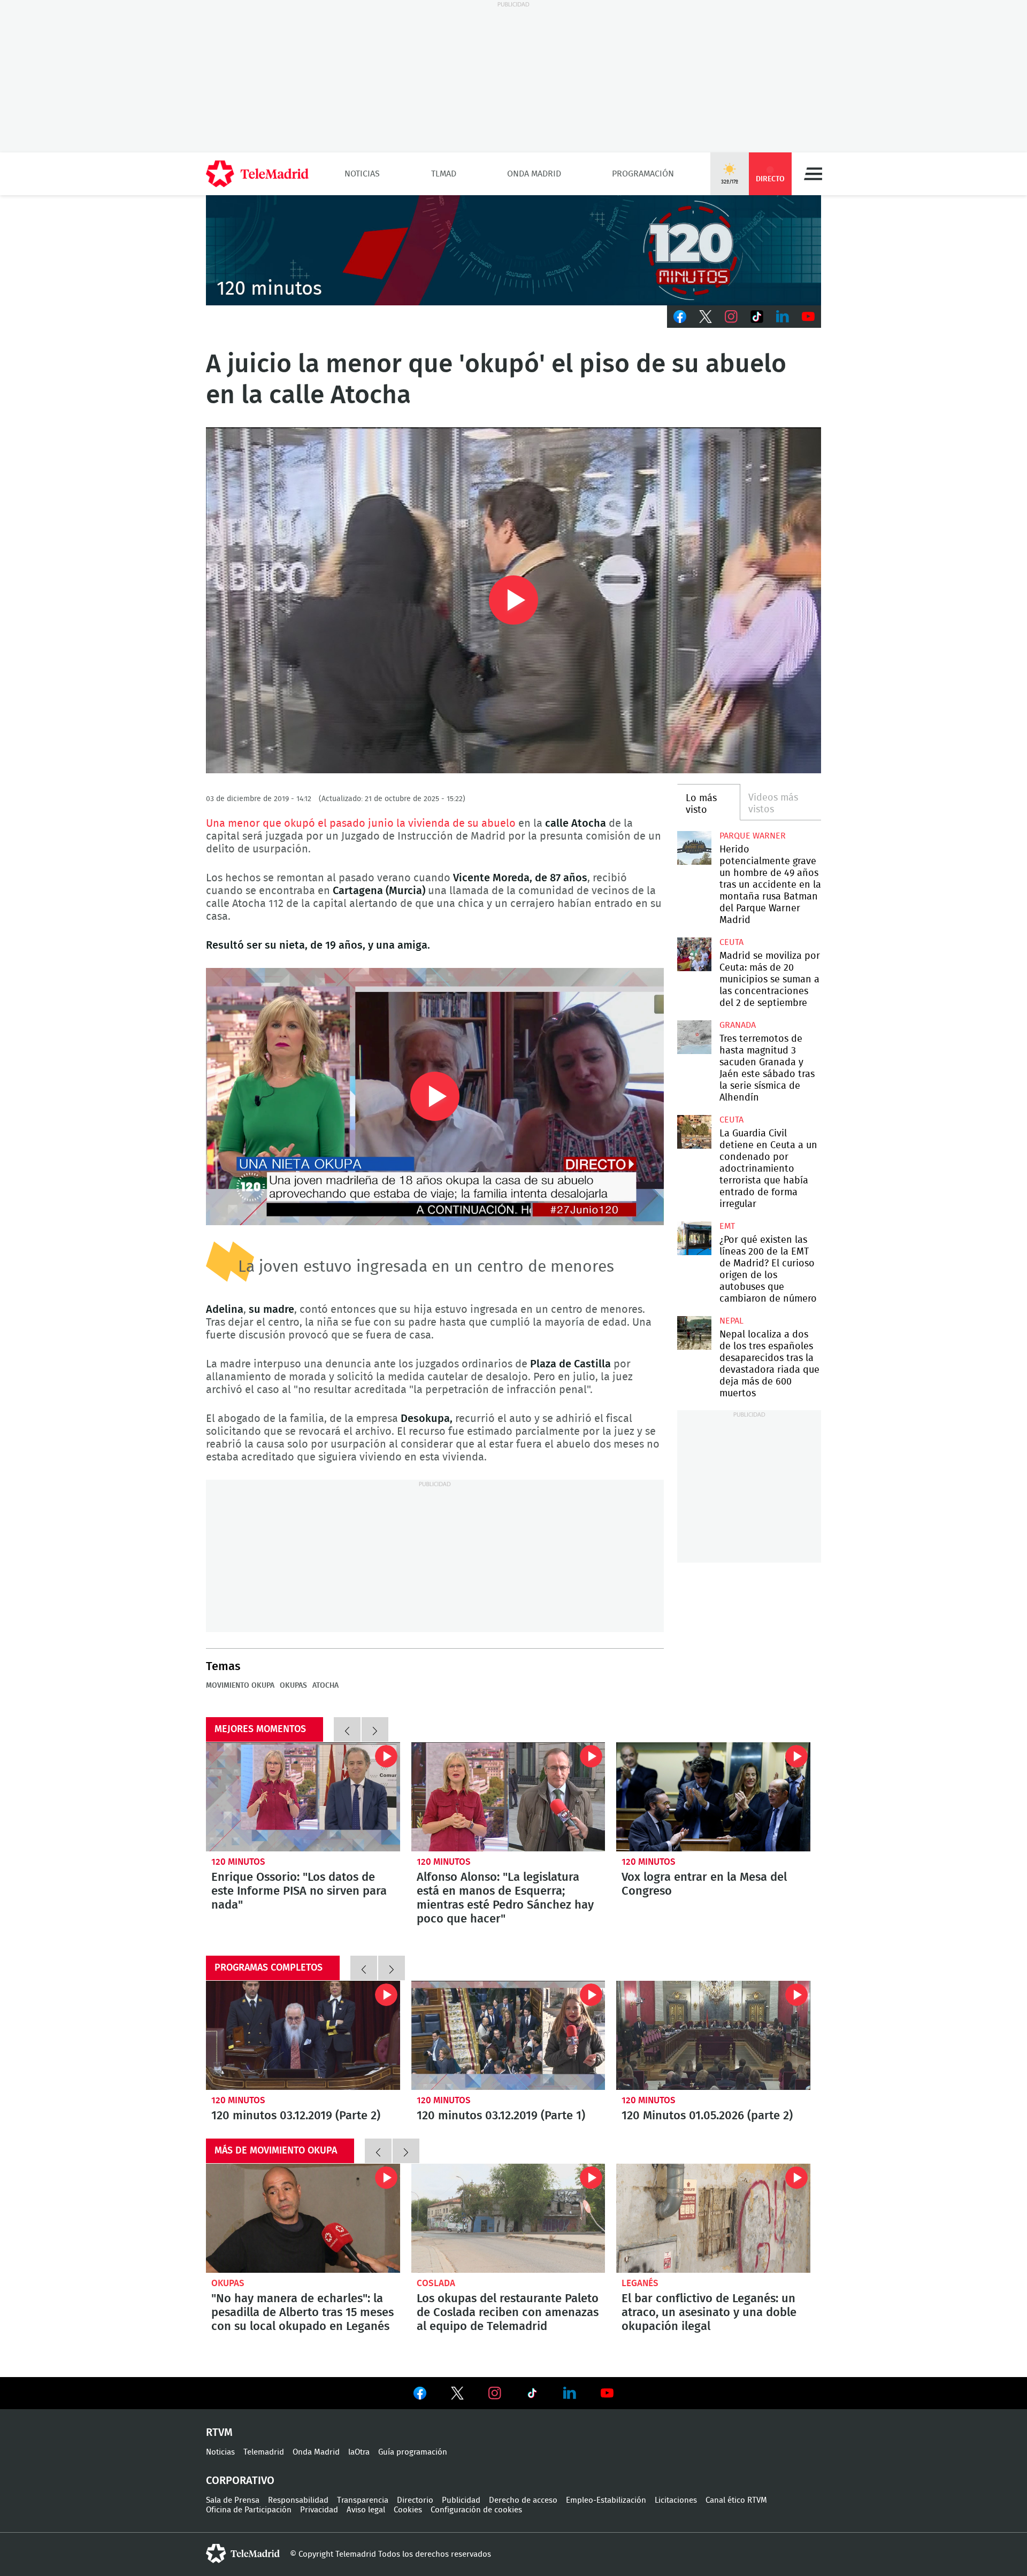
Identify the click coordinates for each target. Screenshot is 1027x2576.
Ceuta (731, 942)
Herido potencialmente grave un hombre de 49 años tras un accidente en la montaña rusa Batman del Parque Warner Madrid (694, 848)
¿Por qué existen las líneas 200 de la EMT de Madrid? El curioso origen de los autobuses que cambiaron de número (694, 1238)
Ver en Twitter (457, 2395)
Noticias (362, 174)
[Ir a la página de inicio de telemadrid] (257, 174)
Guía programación (413, 2452)
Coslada (436, 2283)
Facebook (680, 317)
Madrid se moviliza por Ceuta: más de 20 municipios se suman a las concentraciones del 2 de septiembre (694, 954)
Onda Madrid (534, 174)
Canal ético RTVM (736, 2500)
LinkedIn (783, 317)
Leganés (640, 2283)
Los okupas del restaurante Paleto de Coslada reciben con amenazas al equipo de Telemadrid (508, 2218)
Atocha (325, 1686)
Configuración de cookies (476, 2510)
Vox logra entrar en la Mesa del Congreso (713, 1797)
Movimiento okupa (240, 1686)
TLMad (444, 174)
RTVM (219, 2433)
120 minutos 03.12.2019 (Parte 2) (303, 2035)
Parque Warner (753, 836)
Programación (643, 174)
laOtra (359, 2452)
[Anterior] (347, 1729)
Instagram (731, 317)
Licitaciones (676, 2500)
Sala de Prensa (233, 2500)
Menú (813, 174)
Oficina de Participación (249, 2510)
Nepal (731, 1321)
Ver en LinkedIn (570, 2393)
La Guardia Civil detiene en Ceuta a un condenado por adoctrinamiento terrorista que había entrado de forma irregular (694, 1132)
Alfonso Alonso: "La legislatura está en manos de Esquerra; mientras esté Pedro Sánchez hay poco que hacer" (508, 1797)
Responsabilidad (298, 2500)
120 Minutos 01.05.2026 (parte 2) (713, 2035)
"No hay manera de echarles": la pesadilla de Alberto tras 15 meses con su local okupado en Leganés (303, 2218)
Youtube (808, 317)
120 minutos (238, 1862)
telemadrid (243, 2554)
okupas (293, 1686)
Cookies (408, 2510)
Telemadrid (264, 2452)
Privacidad (319, 2510)
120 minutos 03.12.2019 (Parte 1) (508, 2035)
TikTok (757, 317)
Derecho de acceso (523, 2500)
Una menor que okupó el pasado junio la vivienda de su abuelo (362, 824)
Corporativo (240, 2481)
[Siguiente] (375, 1729)
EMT (727, 1226)
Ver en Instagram (495, 2393)
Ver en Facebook (420, 2395)
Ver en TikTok (532, 2395)
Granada (738, 1025)
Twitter (706, 317)
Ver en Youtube (607, 2393)
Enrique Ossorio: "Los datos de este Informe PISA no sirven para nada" (303, 1797)
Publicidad (461, 2500)
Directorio (415, 2500)
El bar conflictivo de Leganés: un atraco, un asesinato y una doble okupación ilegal (713, 2218)
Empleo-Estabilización (606, 2500)
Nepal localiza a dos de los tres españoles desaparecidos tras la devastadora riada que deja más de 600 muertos (694, 1333)
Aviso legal (366, 2510)
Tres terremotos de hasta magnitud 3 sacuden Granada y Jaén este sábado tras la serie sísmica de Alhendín (694, 1037)
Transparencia (363, 2500)
